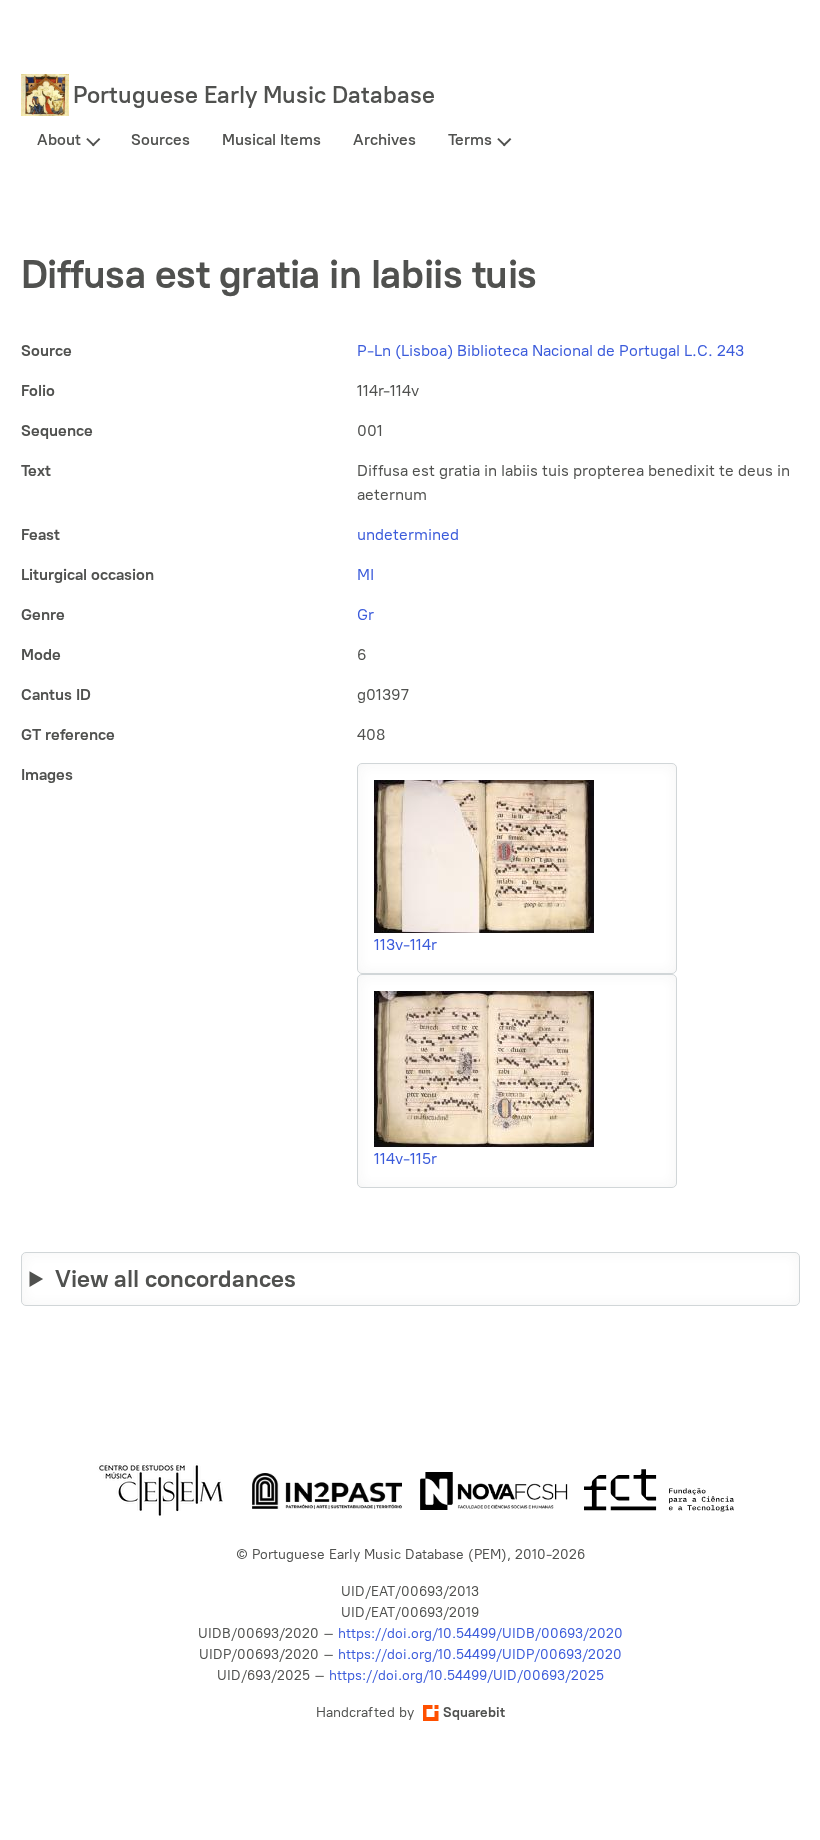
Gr (365, 614)
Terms (470, 139)
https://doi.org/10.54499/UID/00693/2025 (466, 1675)
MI (365, 574)
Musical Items (271, 139)
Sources (160, 139)
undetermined (408, 534)
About (59, 139)
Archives (384, 139)
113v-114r (405, 944)
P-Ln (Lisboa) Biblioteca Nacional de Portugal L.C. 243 (550, 350)
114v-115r (405, 1158)
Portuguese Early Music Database (254, 94)
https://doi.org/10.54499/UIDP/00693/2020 (480, 1654)
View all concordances (175, 1278)
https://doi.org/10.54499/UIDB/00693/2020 (480, 1633)
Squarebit (474, 1712)
